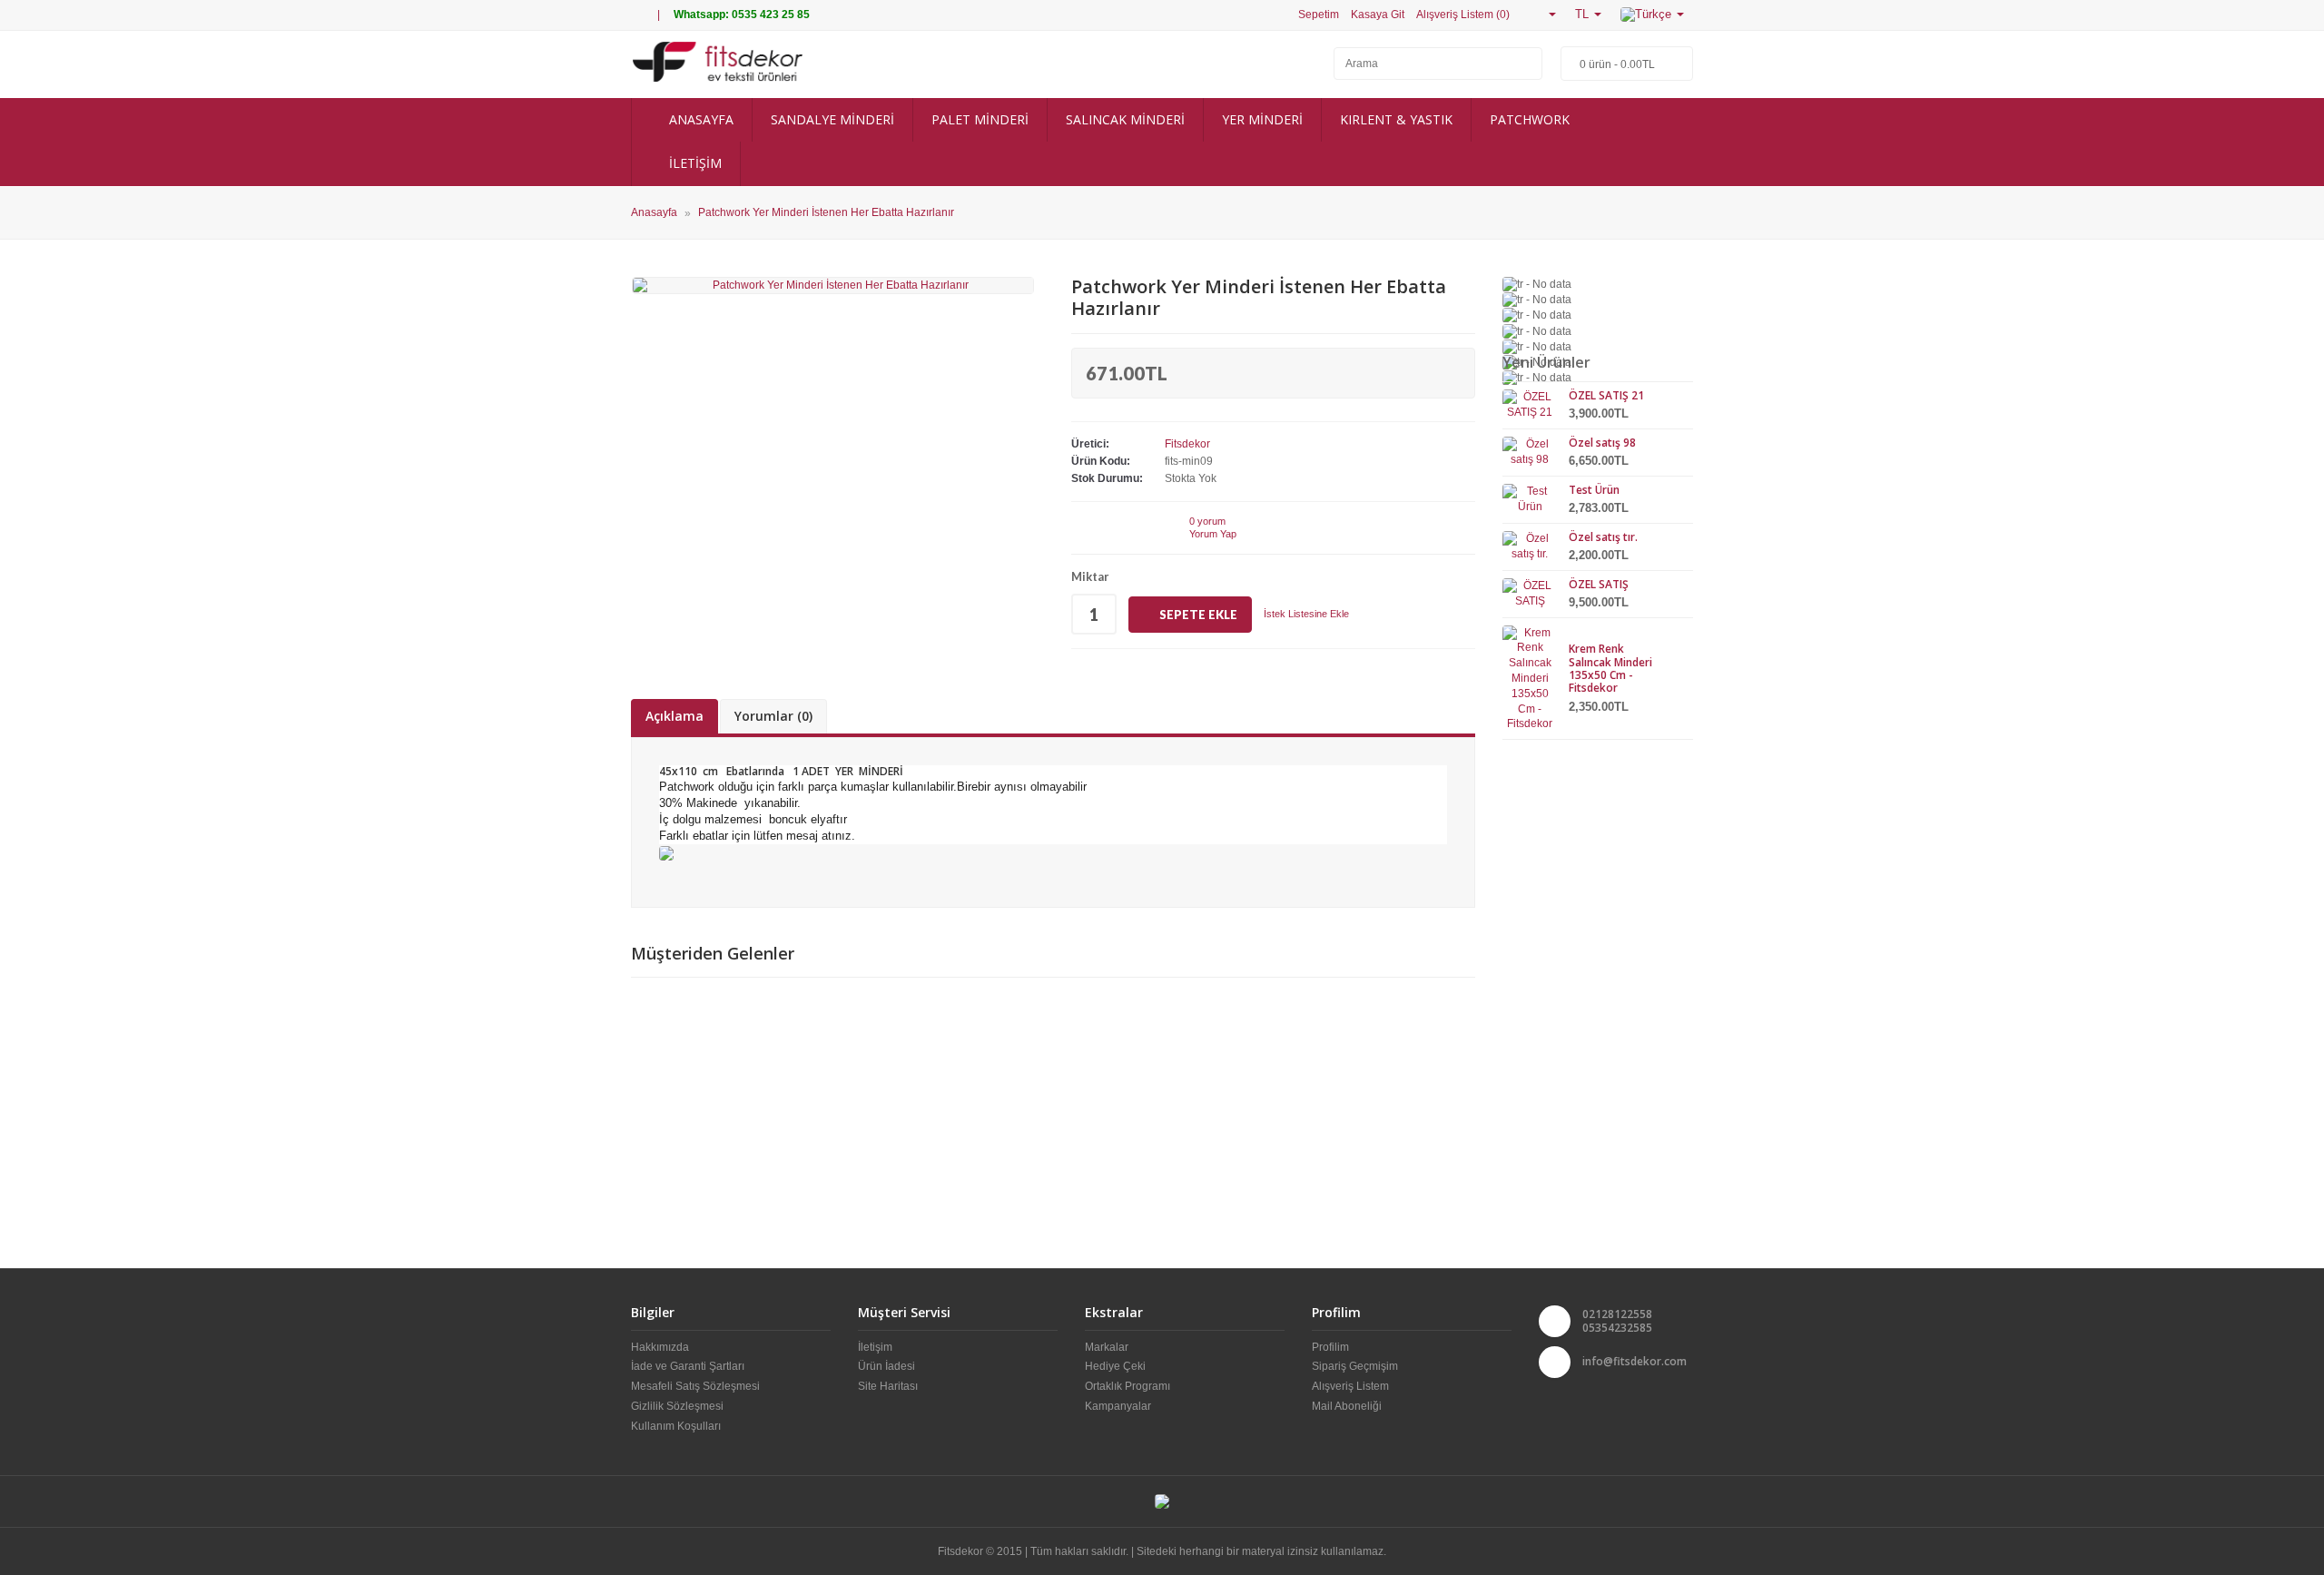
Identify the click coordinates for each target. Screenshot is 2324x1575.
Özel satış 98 (1602, 443)
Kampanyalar (1118, 1406)
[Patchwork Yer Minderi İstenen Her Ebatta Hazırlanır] (833, 285)
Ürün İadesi (886, 1366)
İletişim (875, 1347)
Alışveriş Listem (1350, 1386)
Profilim (1330, 1347)
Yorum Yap (1213, 534)
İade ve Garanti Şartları (688, 1366)
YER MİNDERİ (1262, 119)
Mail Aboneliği (1347, 1406)
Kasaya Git (1378, 15)
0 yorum (1207, 521)
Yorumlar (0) (773, 716)
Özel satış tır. (1603, 537)
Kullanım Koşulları (676, 1426)
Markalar (1107, 1347)
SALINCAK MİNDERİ (1125, 119)
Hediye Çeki (1115, 1366)
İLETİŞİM (694, 163)
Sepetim (1319, 15)
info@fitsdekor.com (1635, 1361)
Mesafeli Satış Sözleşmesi (695, 1386)
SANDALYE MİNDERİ (832, 119)
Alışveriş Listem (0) (1463, 15)
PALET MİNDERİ (980, 119)
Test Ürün (1594, 490)
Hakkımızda (660, 1347)
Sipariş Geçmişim (1355, 1366)
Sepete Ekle (1198, 615)
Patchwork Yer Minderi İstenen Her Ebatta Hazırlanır (826, 213)
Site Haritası (888, 1386)
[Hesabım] (1545, 14)
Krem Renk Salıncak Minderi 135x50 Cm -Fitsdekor (1610, 668)
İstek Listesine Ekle (1306, 614)
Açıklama (675, 716)
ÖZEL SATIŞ (1599, 584)
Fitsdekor (1187, 444)
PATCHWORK (1530, 119)
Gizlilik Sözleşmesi (677, 1406)
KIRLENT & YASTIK (1396, 119)
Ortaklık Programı (1128, 1386)
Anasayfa (654, 213)
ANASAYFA (699, 119)
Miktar (1090, 576)
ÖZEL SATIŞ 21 (1606, 395)
